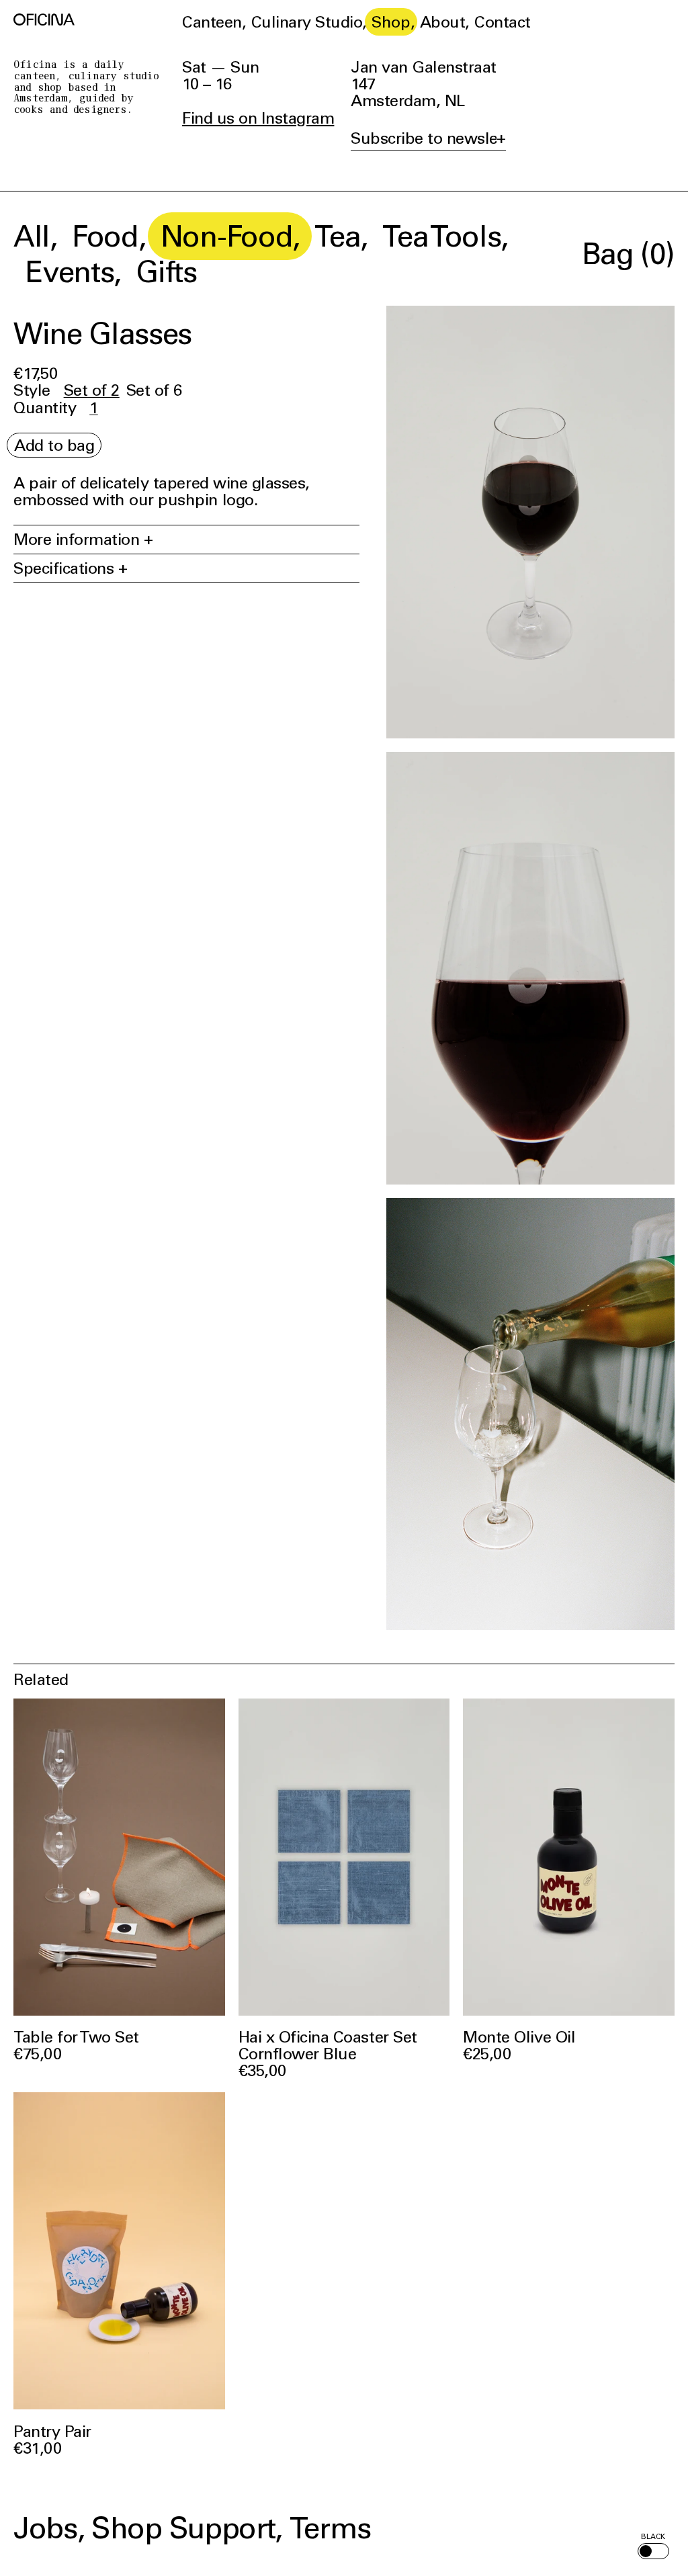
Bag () (628, 253)
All (32, 236)
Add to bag (54, 445)
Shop (391, 22)
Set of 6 (154, 390)
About (443, 22)
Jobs (45, 2528)
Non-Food (226, 236)
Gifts (166, 271)
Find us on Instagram (258, 118)
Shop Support (183, 2528)
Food (105, 236)
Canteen (212, 22)
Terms (330, 2528)
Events (70, 271)
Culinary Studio (307, 22)
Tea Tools (441, 236)
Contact (503, 22)
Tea (337, 236)
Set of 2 (92, 390)
